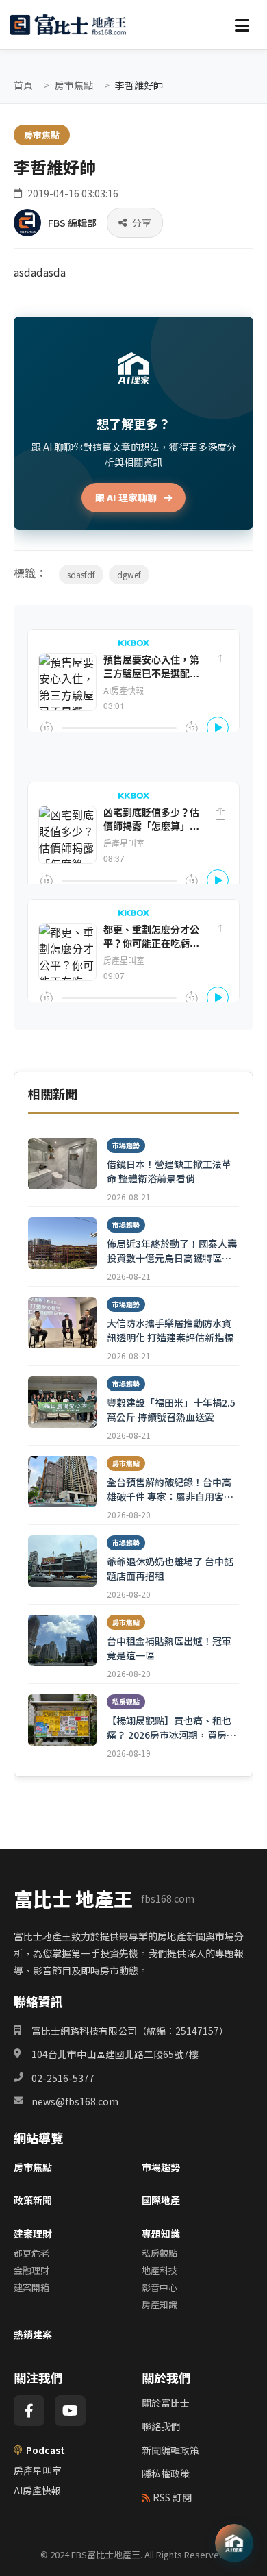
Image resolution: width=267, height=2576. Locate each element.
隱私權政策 (166, 2473)
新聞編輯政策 (170, 2450)
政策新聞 (33, 2200)
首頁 (23, 85)
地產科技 (160, 2270)
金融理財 (31, 2270)
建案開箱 (31, 2287)
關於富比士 (166, 2403)
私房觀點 (160, 2253)
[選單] (242, 25)
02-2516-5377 (63, 2078)
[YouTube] (70, 2411)
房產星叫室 (38, 2470)
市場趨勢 (161, 2167)
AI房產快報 (37, 2490)
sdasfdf (81, 574)
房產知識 (160, 2304)
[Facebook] (29, 2411)
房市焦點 (74, 85)
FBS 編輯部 (72, 223)
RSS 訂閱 (172, 2497)
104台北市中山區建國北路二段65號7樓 (115, 2054)
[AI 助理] (234, 2543)
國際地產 (161, 2200)
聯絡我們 (161, 2426)
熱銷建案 (33, 2334)
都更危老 (31, 2253)
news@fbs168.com (75, 2101)
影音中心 (160, 2287)
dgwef (129, 574)
